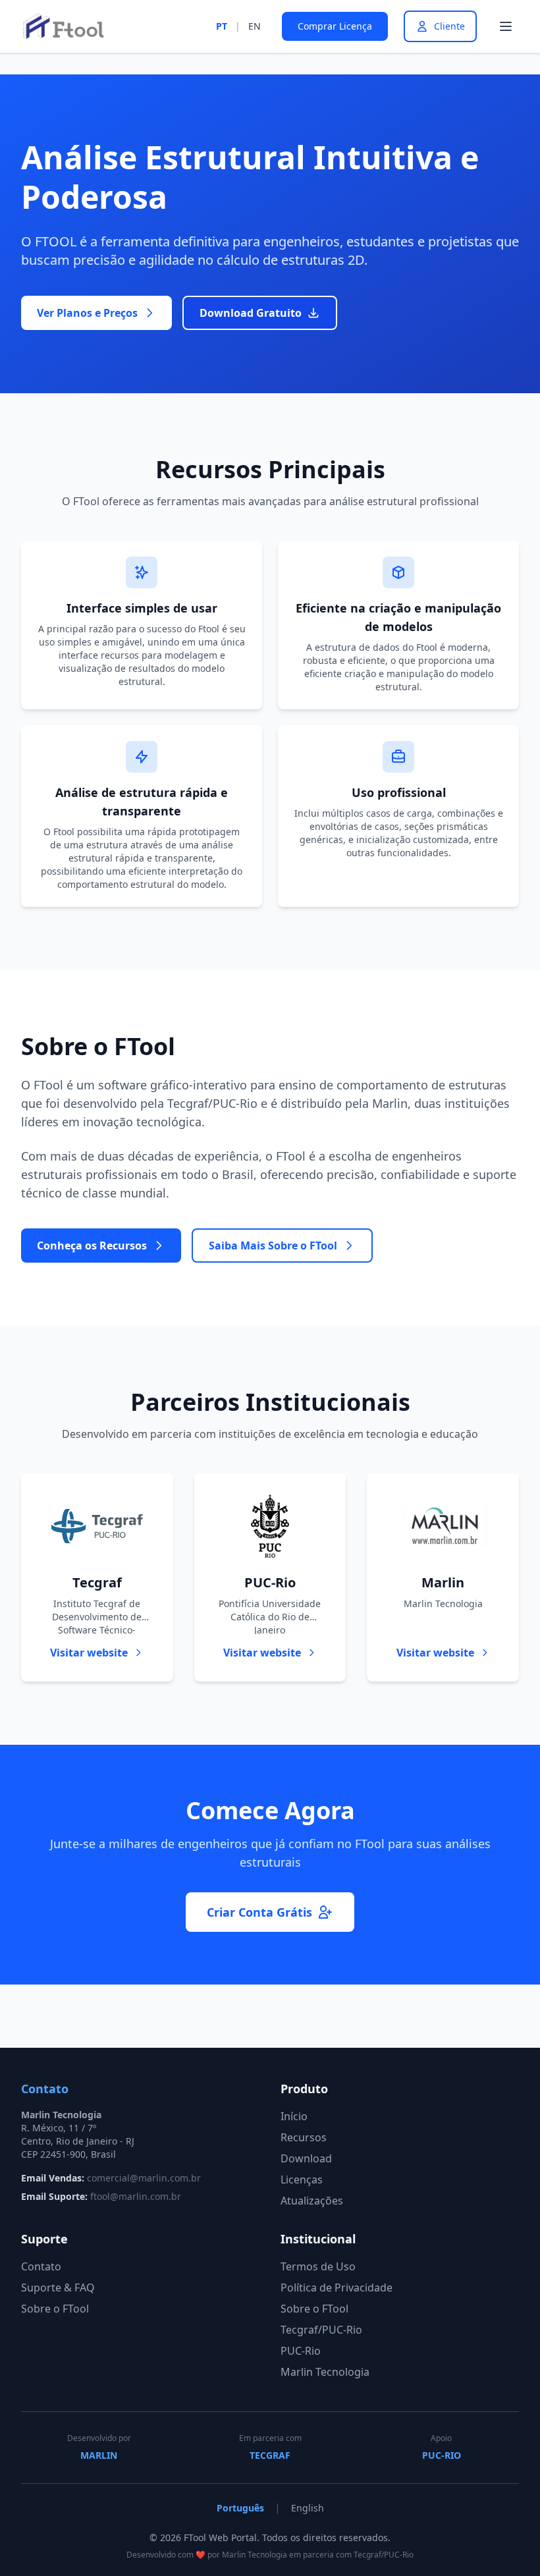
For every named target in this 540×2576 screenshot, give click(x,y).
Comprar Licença (335, 26)
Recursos (304, 2137)
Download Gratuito (251, 313)
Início (294, 2116)
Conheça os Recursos (92, 1246)
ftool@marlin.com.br (136, 2196)
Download (306, 2158)
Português (240, 2508)
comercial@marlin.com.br (144, 2178)
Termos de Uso (318, 2266)
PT (222, 26)
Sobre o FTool (55, 2309)
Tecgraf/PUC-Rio (321, 2330)
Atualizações (312, 2201)
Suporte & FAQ (58, 2288)
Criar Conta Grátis (259, 1912)
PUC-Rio (301, 2351)
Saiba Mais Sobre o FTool (273, 1246)
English (308, 2508)
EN (255, 26)
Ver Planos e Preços (87, 313)
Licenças (302, 2179)
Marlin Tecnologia (325, 2372)
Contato (41, 2266)
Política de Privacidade (337, 2288)
